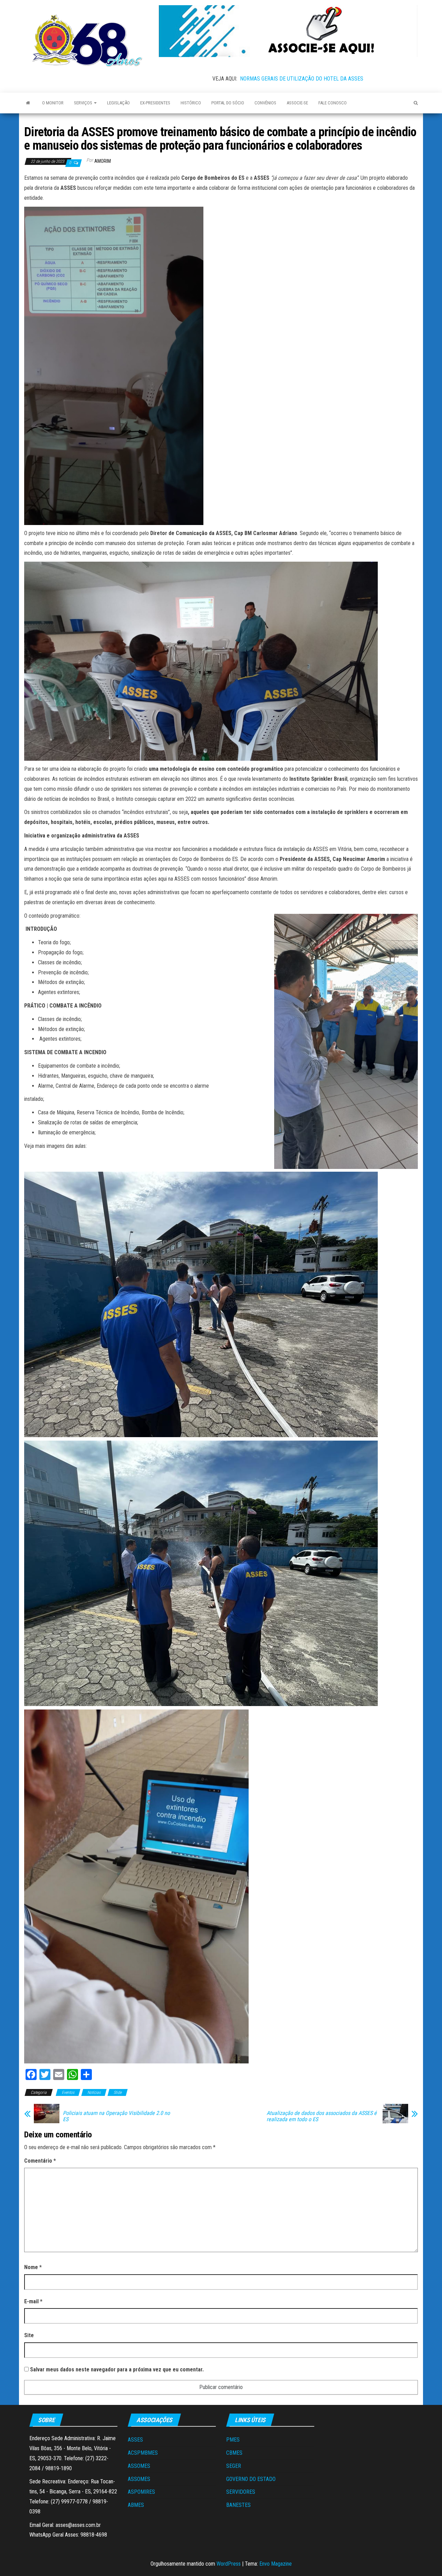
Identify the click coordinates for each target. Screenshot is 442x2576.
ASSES (135, 2440)
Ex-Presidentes (155, 103)
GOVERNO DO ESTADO (251, 2479)
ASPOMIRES (141, 2492)
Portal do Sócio (228, 103)
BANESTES (238, 2505)
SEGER (234, 2466)
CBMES (234, 2453)
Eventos (68, 2092)
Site (29, 2335)
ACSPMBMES (143, 2453)
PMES (233, 2440)
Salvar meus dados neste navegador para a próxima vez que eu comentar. (117, 2369)
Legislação (118, 103)
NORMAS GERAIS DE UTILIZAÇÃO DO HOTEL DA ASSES (302, 79)
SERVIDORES (241, 2492)
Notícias (94, 2092)
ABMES (136, 2505)
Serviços (84, 103)
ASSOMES (139, 2466)
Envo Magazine (276, 2564)
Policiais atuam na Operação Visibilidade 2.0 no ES (116, 2116)
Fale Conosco (333, 103)
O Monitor (53, 103)
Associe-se (297, 103)
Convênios (265, 103)
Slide (118, 2092)
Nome (33, 2267)
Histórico (191, 103)
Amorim (103, 161)
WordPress (229, 2564)
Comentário (40, 2161)
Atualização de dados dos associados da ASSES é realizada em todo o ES (322, 2116)
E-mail (33, 2301)
